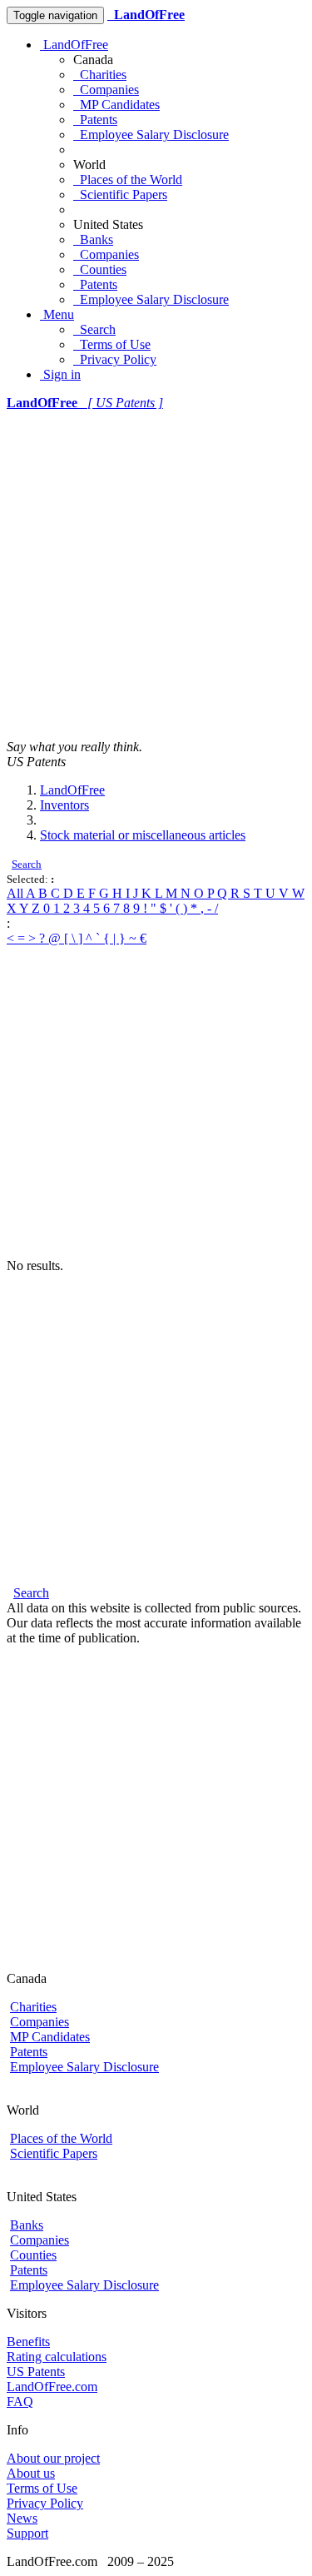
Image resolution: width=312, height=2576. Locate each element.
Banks (93, 239)
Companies (106, 90)
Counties (100, 269)
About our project (53, 2458)
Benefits (28, 2342)
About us (31, 2473)
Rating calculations (57, 2357)
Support (27, 2533)
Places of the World (128, 179)
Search (94, 329)
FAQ (20, 2402)
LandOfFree (74, 45)
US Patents (36, 2372)
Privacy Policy (115, 359)
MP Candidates (116, 105)
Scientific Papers (120, 194)
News (22, 2518)
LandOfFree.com (52, 2387)
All (16, 893)
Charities (100, 75)
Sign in (60, 374)
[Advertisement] (156, 575)
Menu (57, 314)
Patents (95, 120)
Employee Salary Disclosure (151, 135)
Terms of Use (112, 344)
